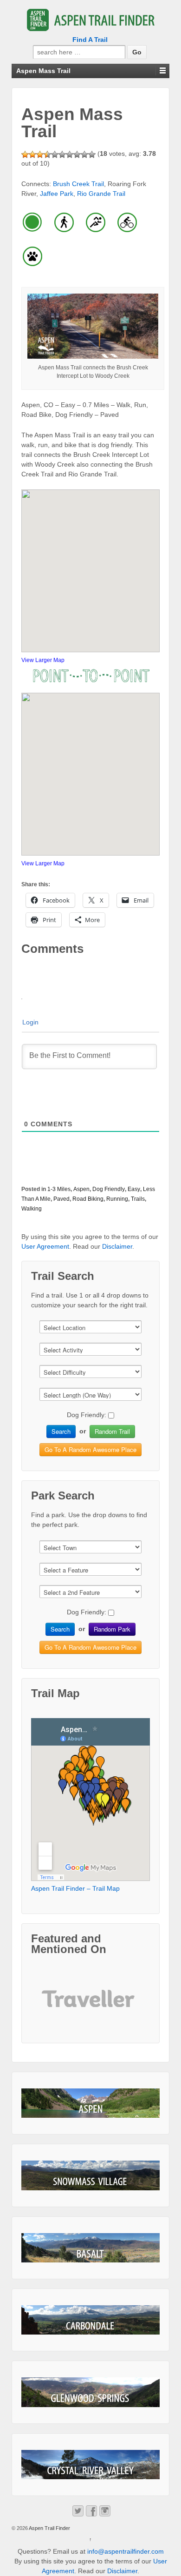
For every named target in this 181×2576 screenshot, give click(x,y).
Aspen (81, 1189)
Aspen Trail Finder (49, 2528)
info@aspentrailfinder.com (126, 2551)
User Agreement (45, 1246)
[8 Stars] (77, 154)
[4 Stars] (47, 154)
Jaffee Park (57, 194)
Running (117, 1199)
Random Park (112, 1629)
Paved (61, 1199)
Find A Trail (90, 40)
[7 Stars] (70, 154)
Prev (56, 2006)
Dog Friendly (109, 1189)
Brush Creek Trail (78, 184)
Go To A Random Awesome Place (90, 1449)
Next (125, 2006)
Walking (32, 1209)
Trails (138, 1199)
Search (61, 1431)
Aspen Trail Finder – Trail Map (75, 1888)
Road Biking (88, 1199)
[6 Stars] (62, 154)
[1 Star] (25, 154)
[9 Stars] (84, 154)
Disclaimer (117, 1246)
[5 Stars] (55, 154)
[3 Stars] (40, 154)
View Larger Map (43, 660)
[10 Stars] (92, 154)
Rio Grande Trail (101, 194)
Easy (134, 1189)
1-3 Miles (59, 1189)
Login (30, 1022)
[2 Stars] (32, 154)
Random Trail (112, 1431)
